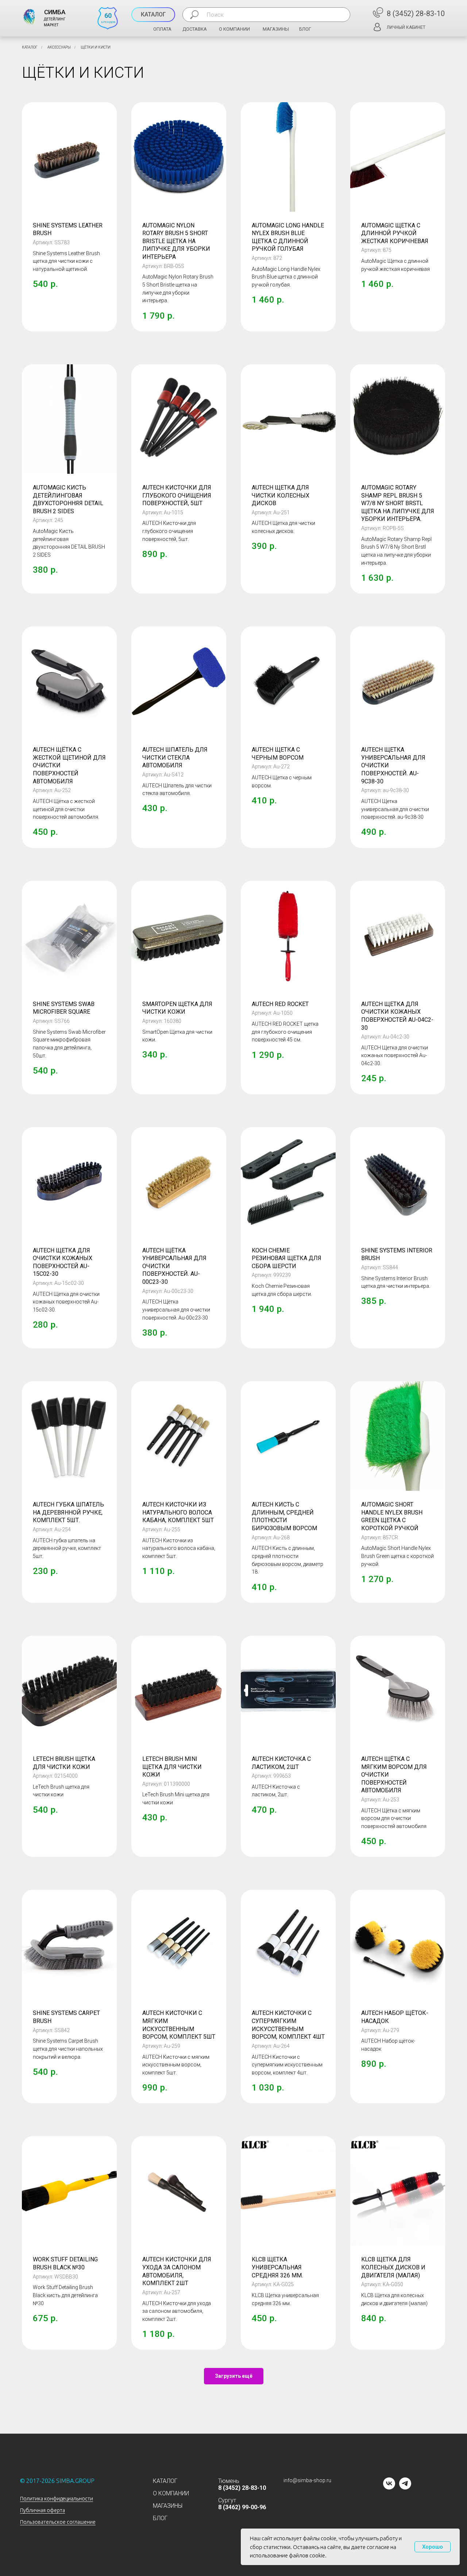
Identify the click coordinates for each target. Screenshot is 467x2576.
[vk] (389, 2487)
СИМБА (55, 12)
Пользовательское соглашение (58, 2522)
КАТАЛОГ (30, 47)
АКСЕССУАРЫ (59, 47)
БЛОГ (305, 29)
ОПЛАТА (162, 29)
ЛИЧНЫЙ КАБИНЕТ (406, 27)
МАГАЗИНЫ (276, 29)
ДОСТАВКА (195, 29)
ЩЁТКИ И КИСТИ (96, 47)
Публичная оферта (43, 2510)
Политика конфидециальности (57, 2499)
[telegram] (405, 2487)
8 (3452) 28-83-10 (416, 14)
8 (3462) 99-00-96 (242, 2507)
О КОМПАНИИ (234, 29)
